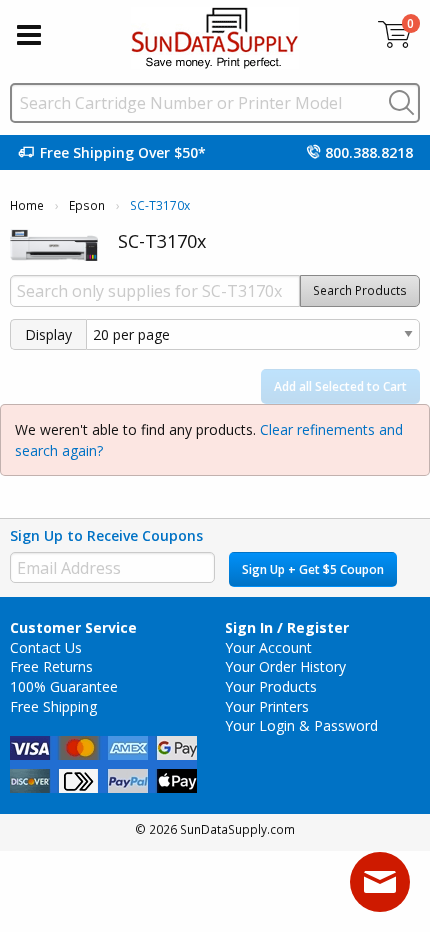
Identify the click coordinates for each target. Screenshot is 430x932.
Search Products (360, 290)
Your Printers (267, 706)
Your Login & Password (301, 725)
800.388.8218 (369, 152)
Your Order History (285, 666)
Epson (87, 205)
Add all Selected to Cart (340, 386)
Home (27, 205)
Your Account (268, 647)
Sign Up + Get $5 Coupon (313, 569)
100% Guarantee (64, 686)
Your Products (271, 686)
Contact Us (46, 647)
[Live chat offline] (380, 882)
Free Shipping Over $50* (123, 152)
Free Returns (51, 666)
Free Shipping (53, 706)
